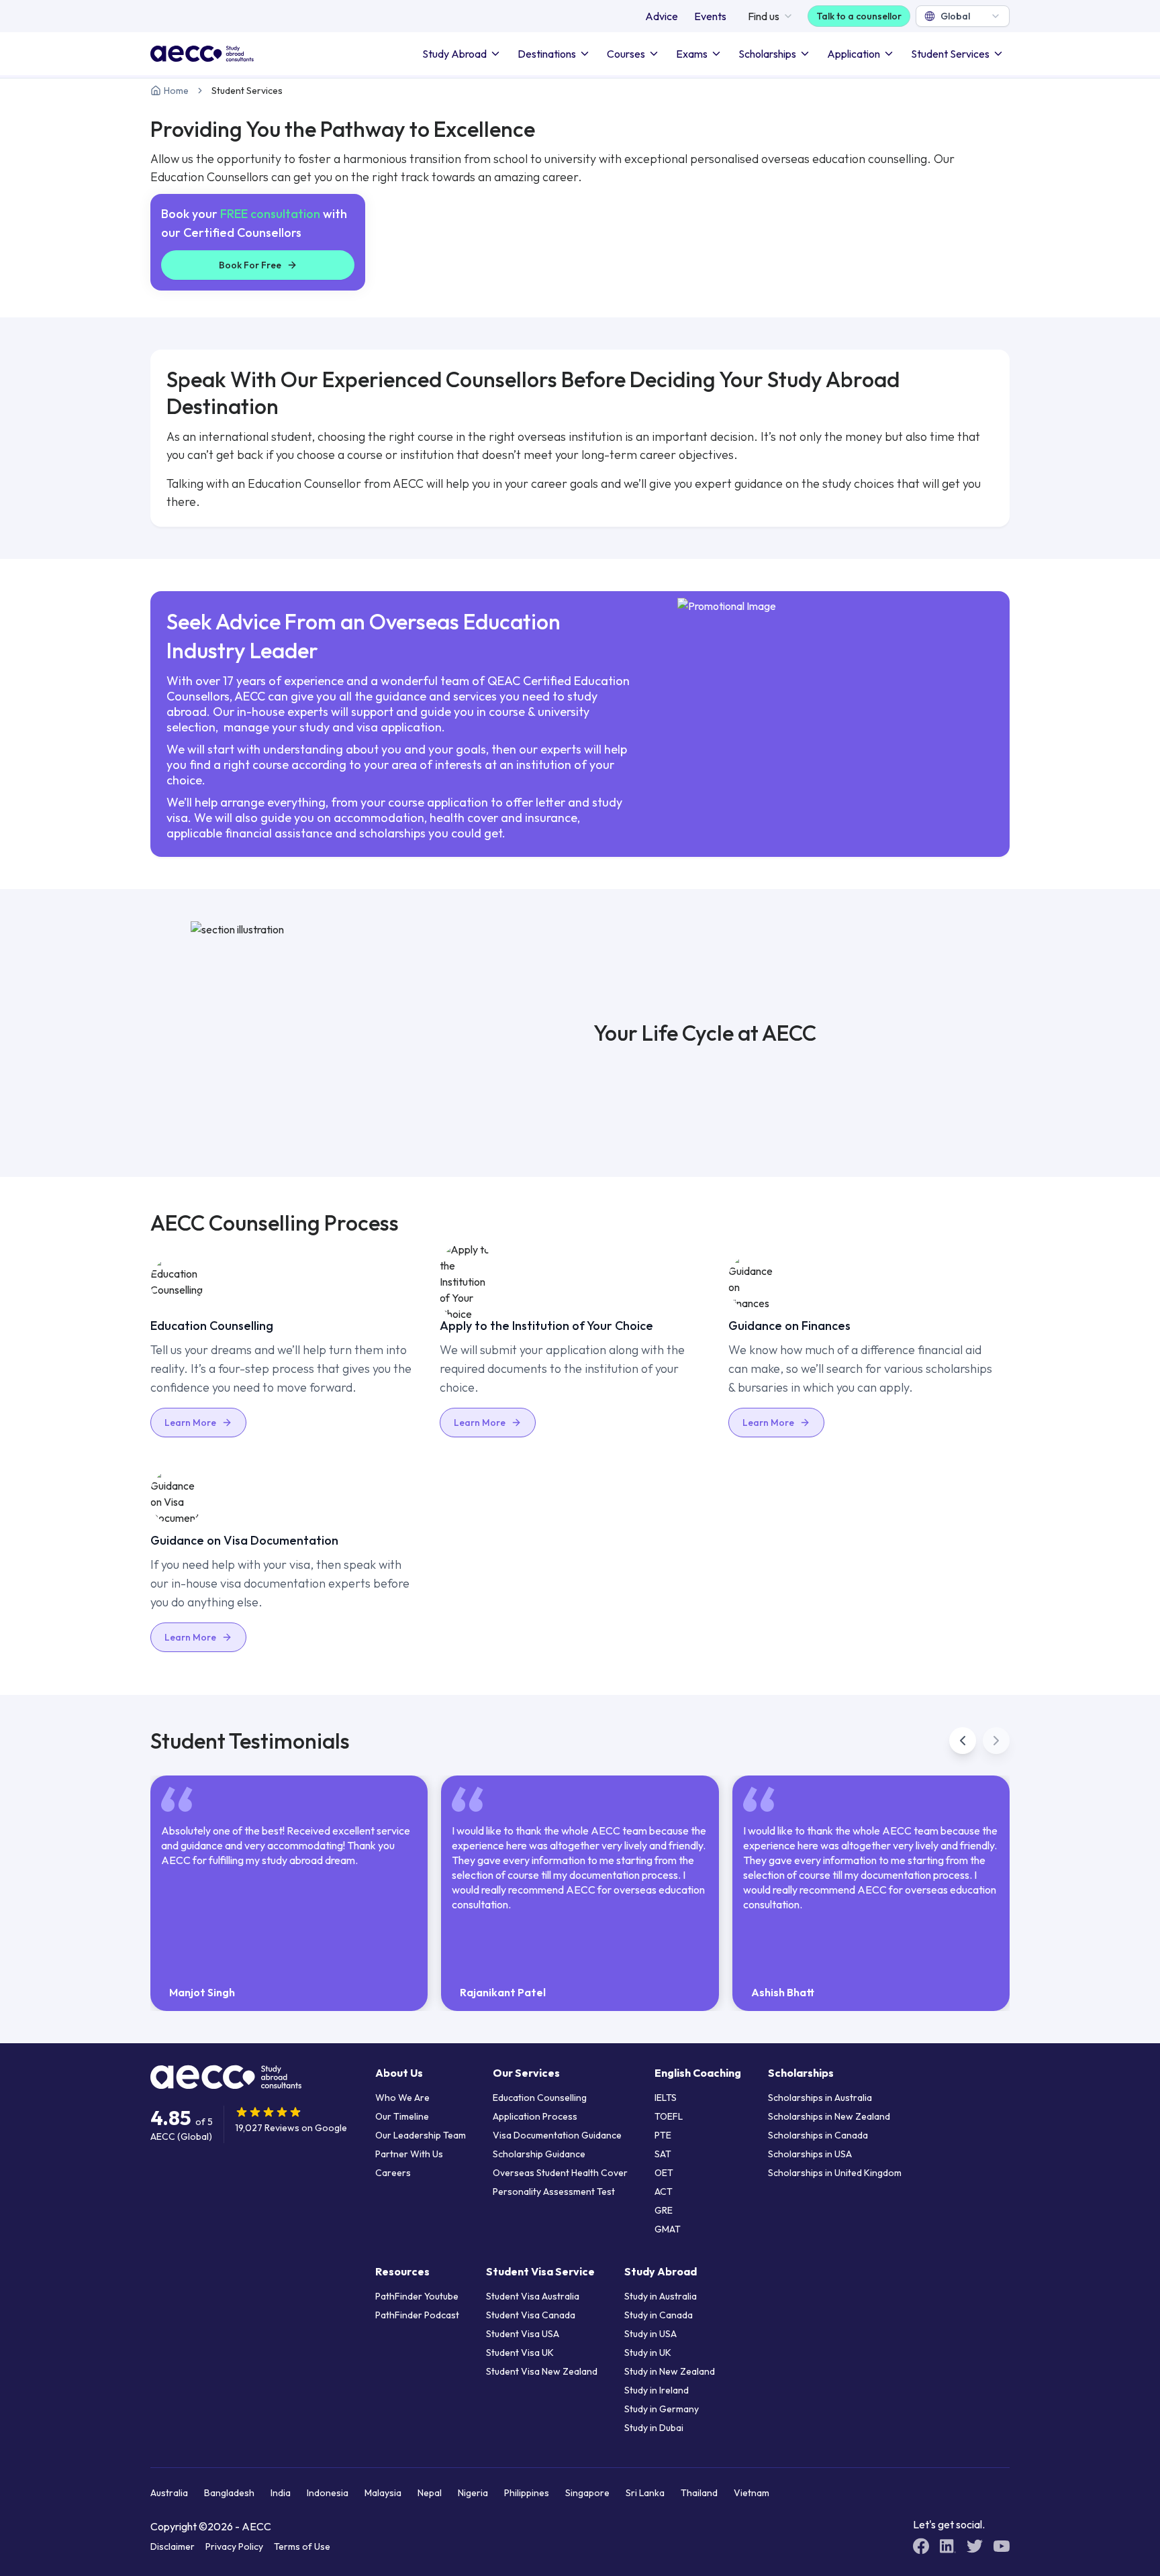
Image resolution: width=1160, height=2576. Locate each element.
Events (710, 16)
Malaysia (383, 2493)
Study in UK (648, 2353)
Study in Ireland (657, 2390)
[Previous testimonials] (963, 1741)
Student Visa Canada (531, 2315)
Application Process (535, 2116)
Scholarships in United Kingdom (835, 2173)
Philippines (527, 2493)
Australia (169, 2493)
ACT (664, 2192)
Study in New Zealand (670, 2371)
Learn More (190, 1423)
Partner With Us (409, 2154)
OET (664, 2173)
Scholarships (767, 54)
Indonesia (328, 2493)
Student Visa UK (520, 2353)
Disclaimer (173, 2546)
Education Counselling (540, 2098)
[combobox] (963, 16)
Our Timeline (402, 2116)
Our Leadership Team (421, 2135)
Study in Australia (661, 2296)
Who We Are (402, 2098)
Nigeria (473, 2493)
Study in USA (650, 2334)
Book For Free (250, 265)
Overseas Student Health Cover (560, 2173)
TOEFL (669, 2116)
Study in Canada (659, 2315)
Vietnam (752, 2493)
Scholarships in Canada (818, 2135)
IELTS (666, 2098)
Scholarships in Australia (820, 2098)
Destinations (547, 54)
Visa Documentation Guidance (557, 2135)
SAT (663, 2154)
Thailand (699, 2493)
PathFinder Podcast (417, 2315)
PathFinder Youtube (417, 2296)
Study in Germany (662, 2409)
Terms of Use (302, 2546)
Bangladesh (229, 2493)
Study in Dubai (654, 2428)
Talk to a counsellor (859, 16)
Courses (626, 54)
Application (854, 54)
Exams (692, 54)
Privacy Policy (234, 2546)
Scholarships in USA (810, 2154)
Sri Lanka (645, 2493)
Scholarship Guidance (539, 2154)
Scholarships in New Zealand (829, 2116)
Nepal (430, 2493)
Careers (393, 2173)
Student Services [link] (247, 91)
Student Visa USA (523, 2334)
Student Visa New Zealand (542, 2371)
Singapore (587, 2493)
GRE (664, 2210)
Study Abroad (454, 54)
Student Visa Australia (533, 2296)
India (281, 2493)
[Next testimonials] (996, 1741)
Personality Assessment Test (554, 2192)
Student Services (950, 54)
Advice (662, 16)
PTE (663, 2135)
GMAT (668, 2229)
